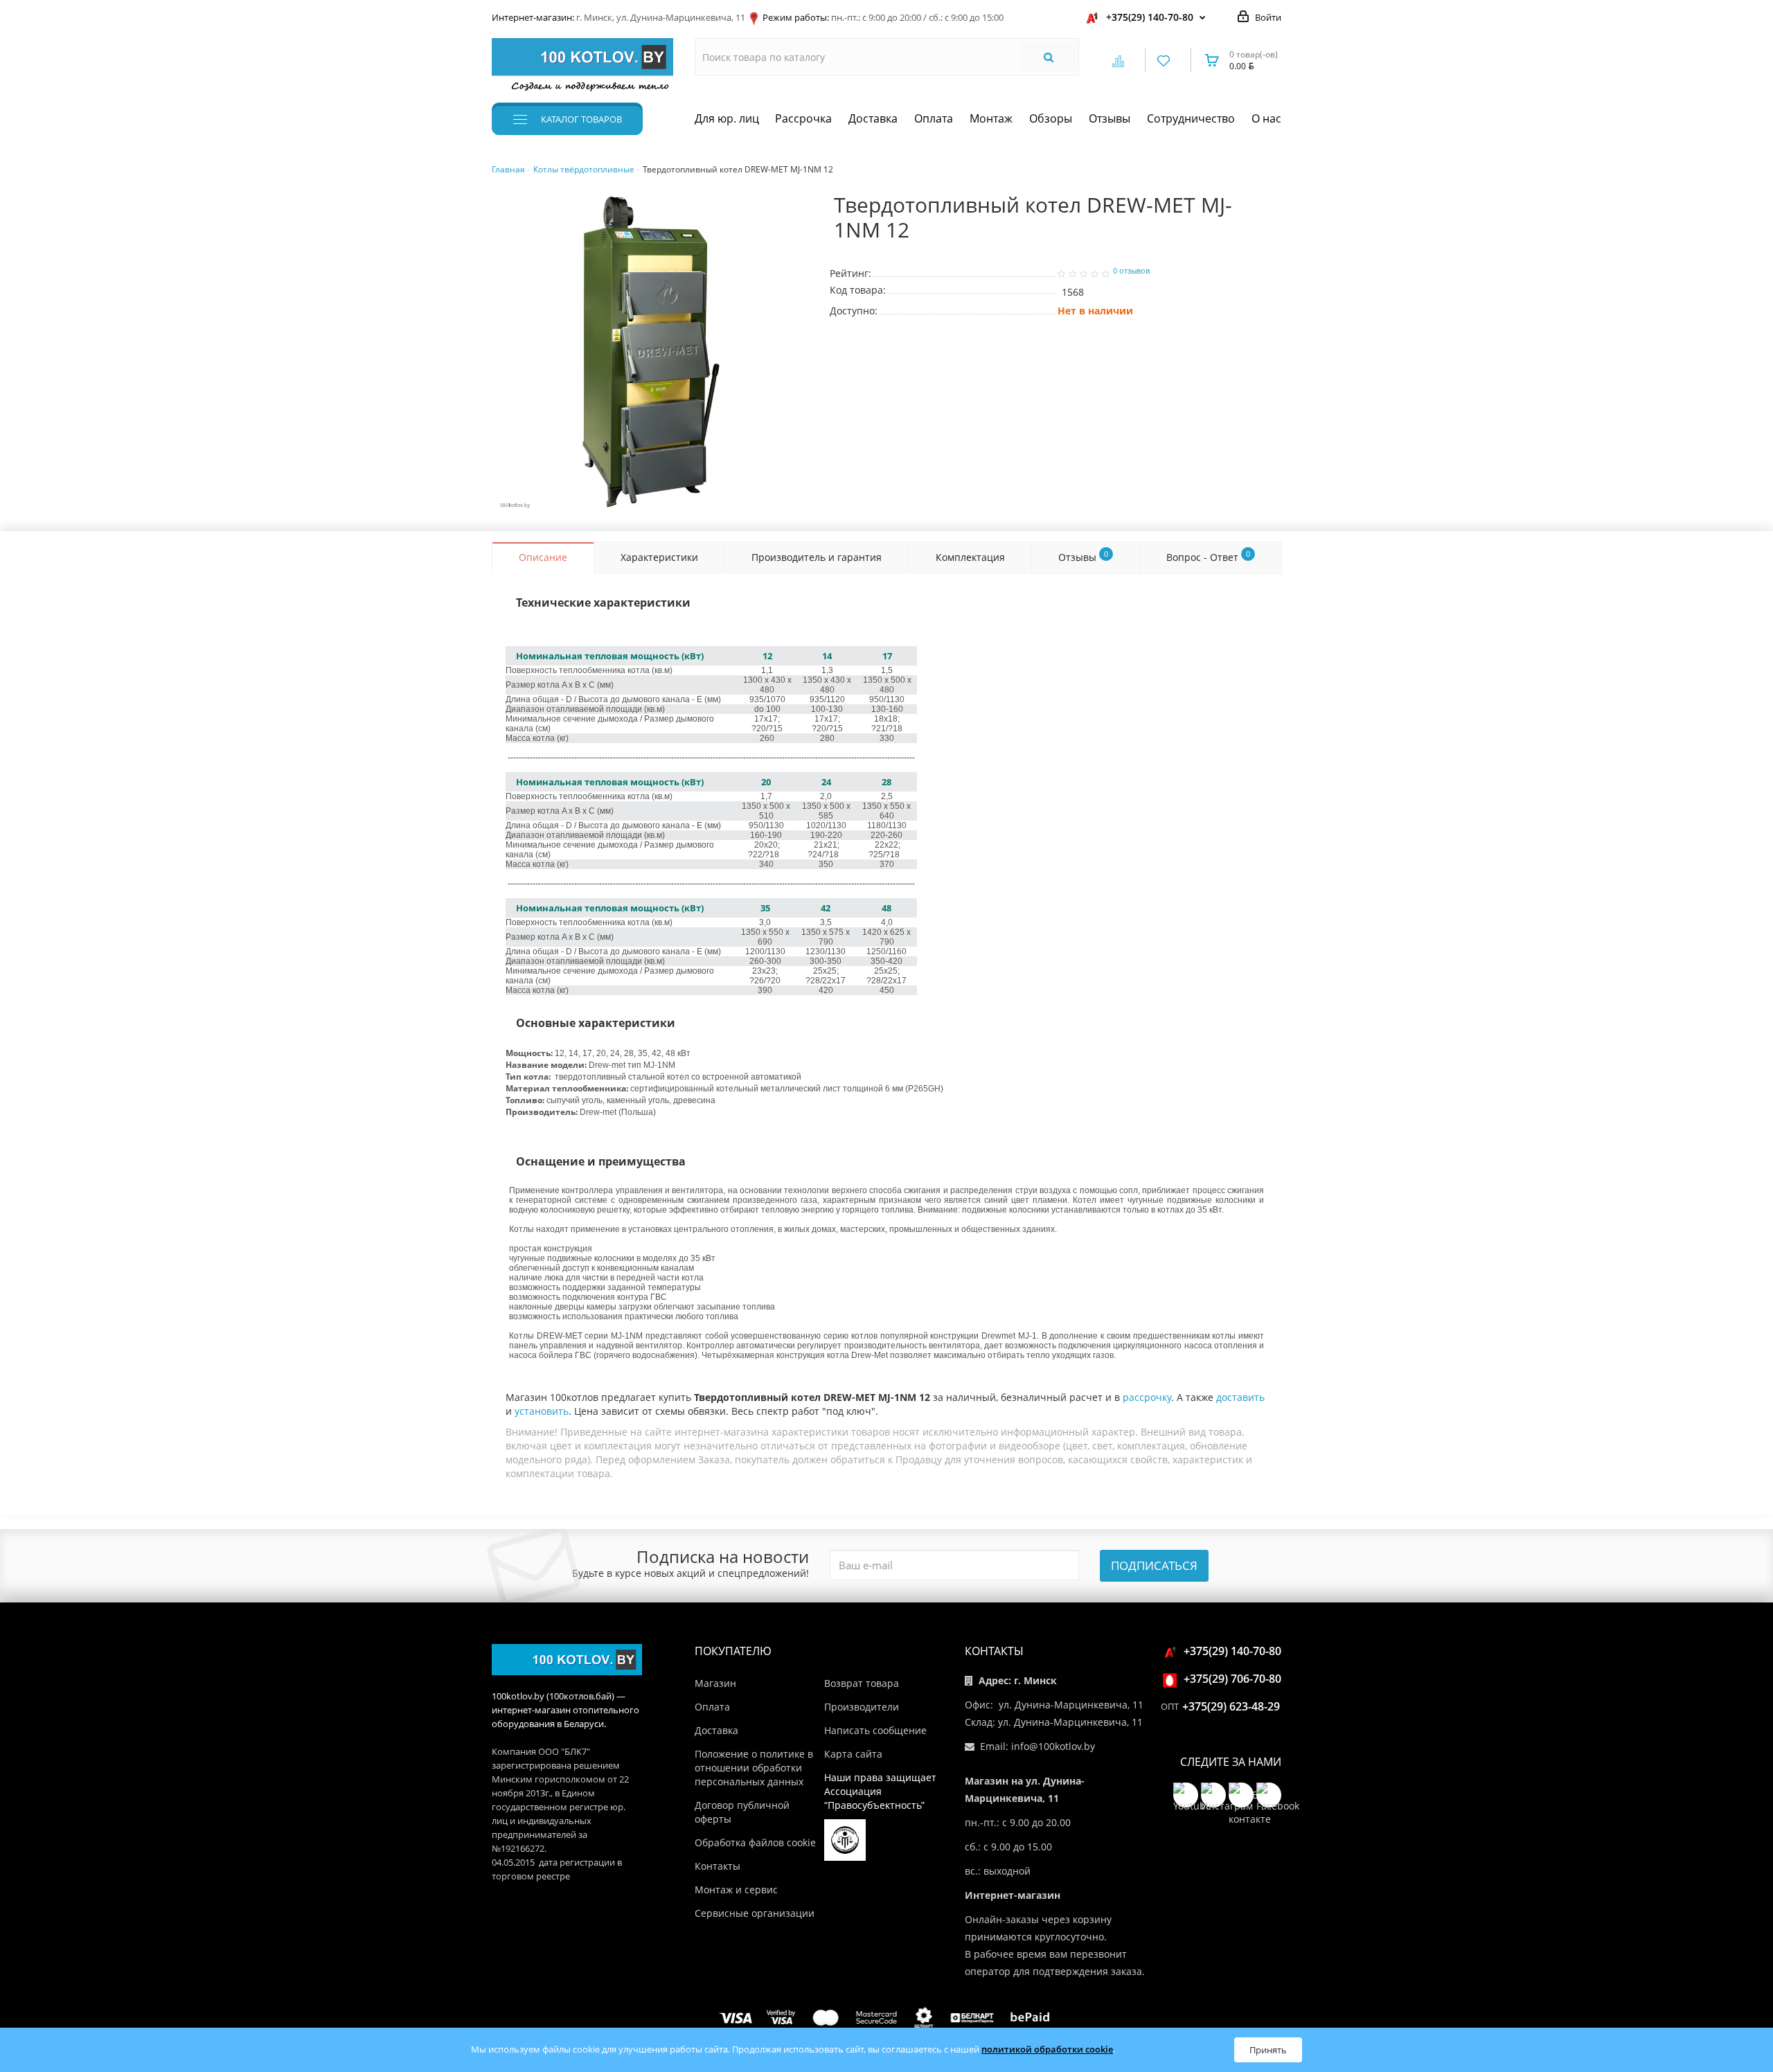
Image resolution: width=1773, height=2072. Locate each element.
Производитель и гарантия (817, 557)
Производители (862, 1707)
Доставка (873, 118)
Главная (508, 169)
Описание (543, 557)
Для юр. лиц (727, 118)
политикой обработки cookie (1047, 2049)
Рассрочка (803, 118)
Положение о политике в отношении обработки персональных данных (754, 1768)
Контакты (718, 1866)
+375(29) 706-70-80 (1232, 1679)
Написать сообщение (875, 1730)
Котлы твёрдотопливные (584, 169)
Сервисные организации (755, 1913)
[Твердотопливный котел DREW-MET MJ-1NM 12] (650, 354)
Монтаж (991, 118)
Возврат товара (862, 1683)
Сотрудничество (1191, 118)
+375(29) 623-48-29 (1231, 1706)
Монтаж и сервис (736, 1890)
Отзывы (1110, 118)
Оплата (934, 118)
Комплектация (970, 557)
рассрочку (1147, 1397)
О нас (1266, 118)
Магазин (715, 1683)
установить (542, 1411)
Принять (1268, 2050)
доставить (1240, 1397)
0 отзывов (1131, 271)
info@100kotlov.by (1053, 1746)
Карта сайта (853, 1754)
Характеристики (659, 557)
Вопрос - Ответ (1208, 556)
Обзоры (1051, 118)
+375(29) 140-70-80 (1150, 17)
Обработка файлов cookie (755, 1842)
